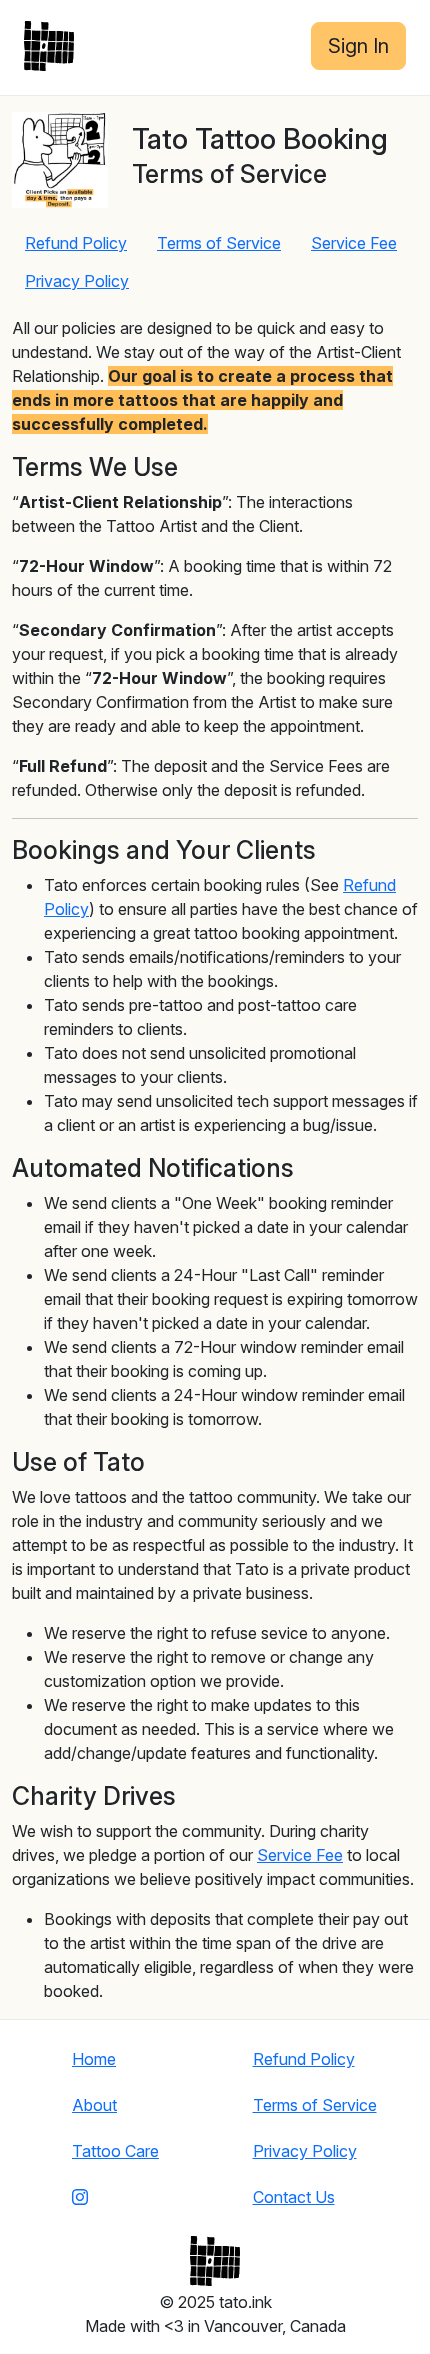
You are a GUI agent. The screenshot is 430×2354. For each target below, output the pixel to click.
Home (94, 2059)
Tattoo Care (115, 2151)
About (94, 2105)
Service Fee (354, 243)
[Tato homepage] (49, 46)
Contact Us (294, 2197)
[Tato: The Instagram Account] (115, 2197)
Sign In (358, 46)
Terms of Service (219, 243)
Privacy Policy (77, 281)
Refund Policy (76, 243)
